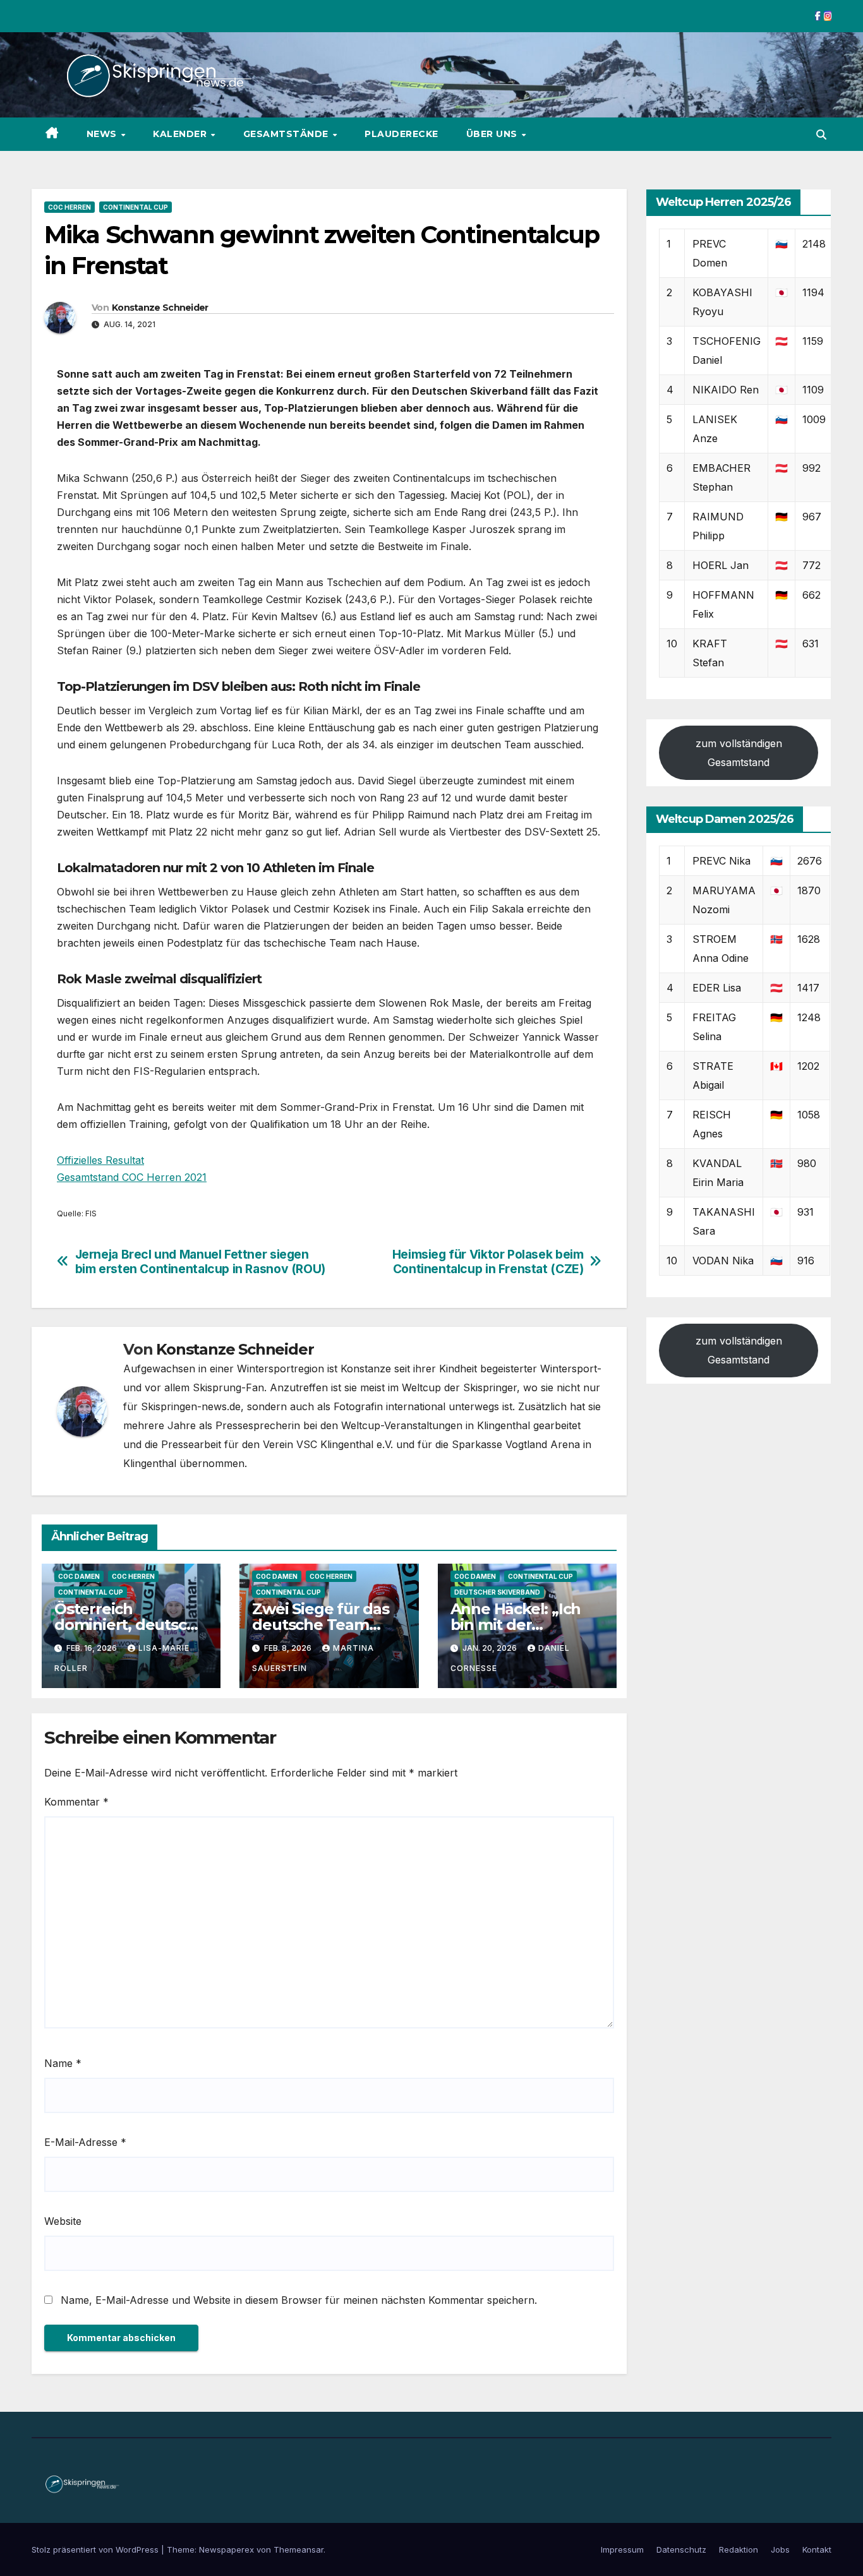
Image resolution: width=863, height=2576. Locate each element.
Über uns (493, 134)
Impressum (622, 2549)
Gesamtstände (287, 134)
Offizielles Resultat (100, 1160)
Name (63, 2063)
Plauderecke (401, 134)
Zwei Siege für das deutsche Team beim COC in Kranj (320, 1625)
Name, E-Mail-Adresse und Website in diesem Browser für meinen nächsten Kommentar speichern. (299, 2300)
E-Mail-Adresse (85, 2142)
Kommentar (76, 1802)
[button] (821, 135)
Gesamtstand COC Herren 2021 (132, 1177)
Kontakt (817, 2549)
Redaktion (739, 2549)
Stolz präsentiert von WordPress (96, 2549)
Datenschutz (681, 2549)
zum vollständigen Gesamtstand (739, 752)
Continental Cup (136, 207)
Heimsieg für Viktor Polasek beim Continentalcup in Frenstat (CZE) (488, 1262)
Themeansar (299, 2549)
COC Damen (79, 1576)
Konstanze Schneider (160, 308)
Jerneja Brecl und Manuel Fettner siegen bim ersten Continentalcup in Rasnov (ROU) (200, 1262)
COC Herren (69, 207)
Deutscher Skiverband (497, 1592)
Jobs (780, 2549)
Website (63, 2221)
